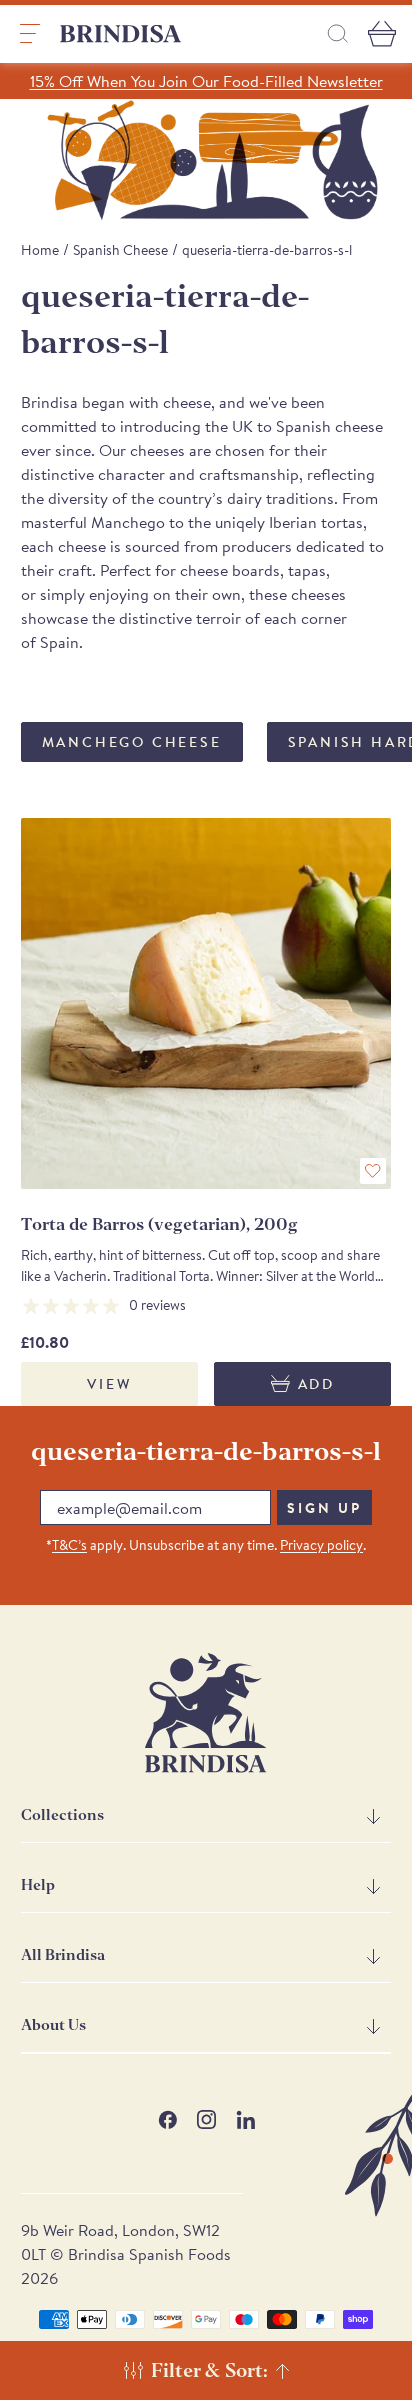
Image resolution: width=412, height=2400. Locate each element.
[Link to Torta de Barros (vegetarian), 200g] (206, 1003)
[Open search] (338, 33)
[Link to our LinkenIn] (245, 2119)
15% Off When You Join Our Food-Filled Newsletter (206, 81)
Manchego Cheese (132, 742)
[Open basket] (382, 34)
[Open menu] (30, 34)
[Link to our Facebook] (167, 2119)
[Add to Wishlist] (373, 1171)
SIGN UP (324, 1508)
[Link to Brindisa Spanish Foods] (121, 34)
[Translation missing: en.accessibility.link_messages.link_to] (206, 1713)
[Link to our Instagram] (206, 2119)
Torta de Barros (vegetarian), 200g (159, 1224)
